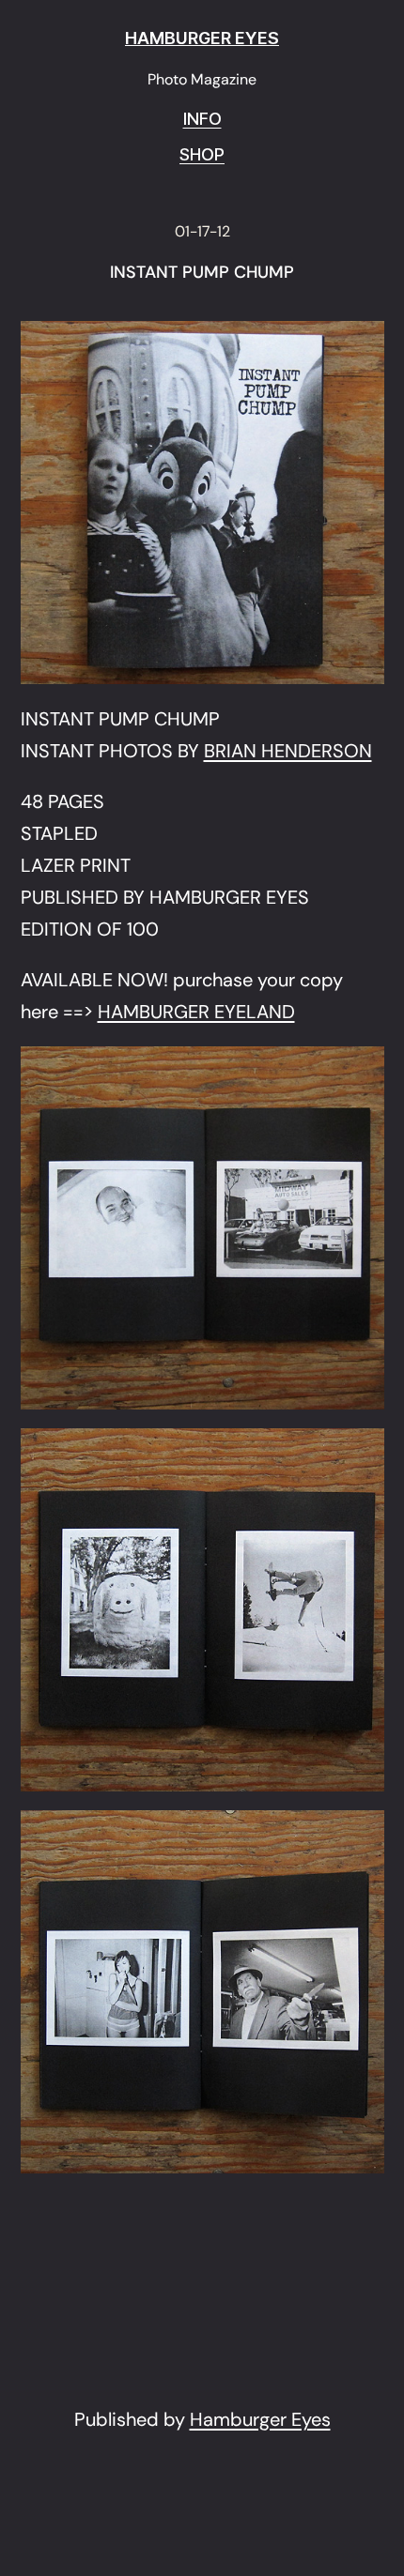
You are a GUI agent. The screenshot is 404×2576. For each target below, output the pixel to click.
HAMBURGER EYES (202, 38)
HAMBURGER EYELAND (196, 1012)
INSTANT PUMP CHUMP (202, 273)
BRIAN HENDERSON (288, 751)
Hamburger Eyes (260, 2419)
